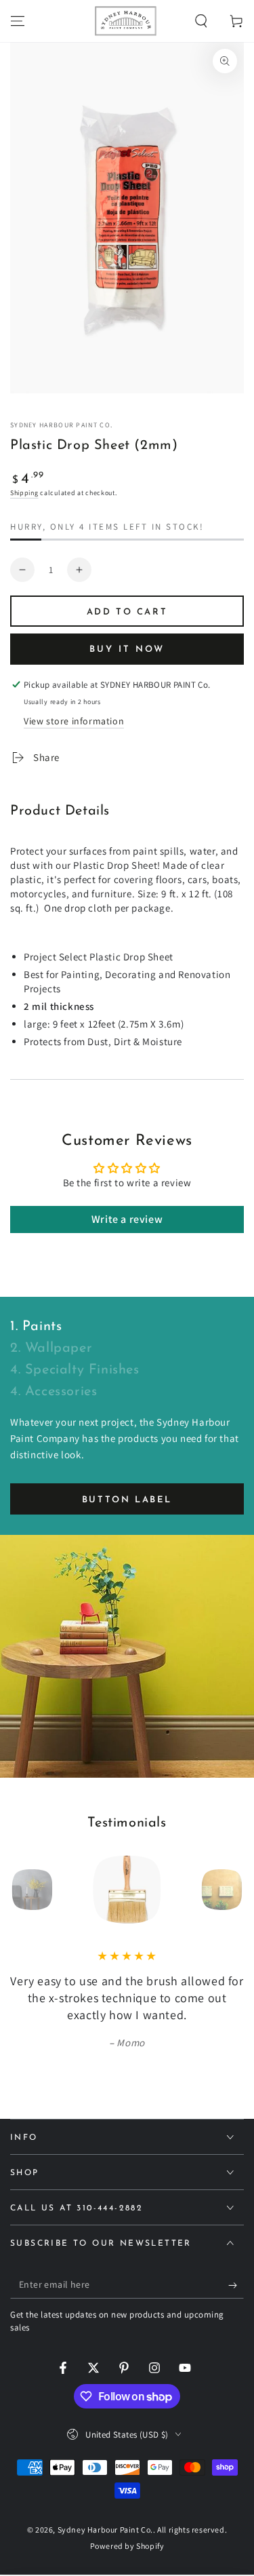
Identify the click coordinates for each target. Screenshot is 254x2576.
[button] (201, 21)
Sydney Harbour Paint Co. (61, 425)
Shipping (24, 493)
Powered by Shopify (127, 2546)
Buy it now (127, 649)
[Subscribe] (236, 2285)
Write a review (127, 1219)
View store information (74, 721)
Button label (127, 1500)
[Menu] (18, 21)
